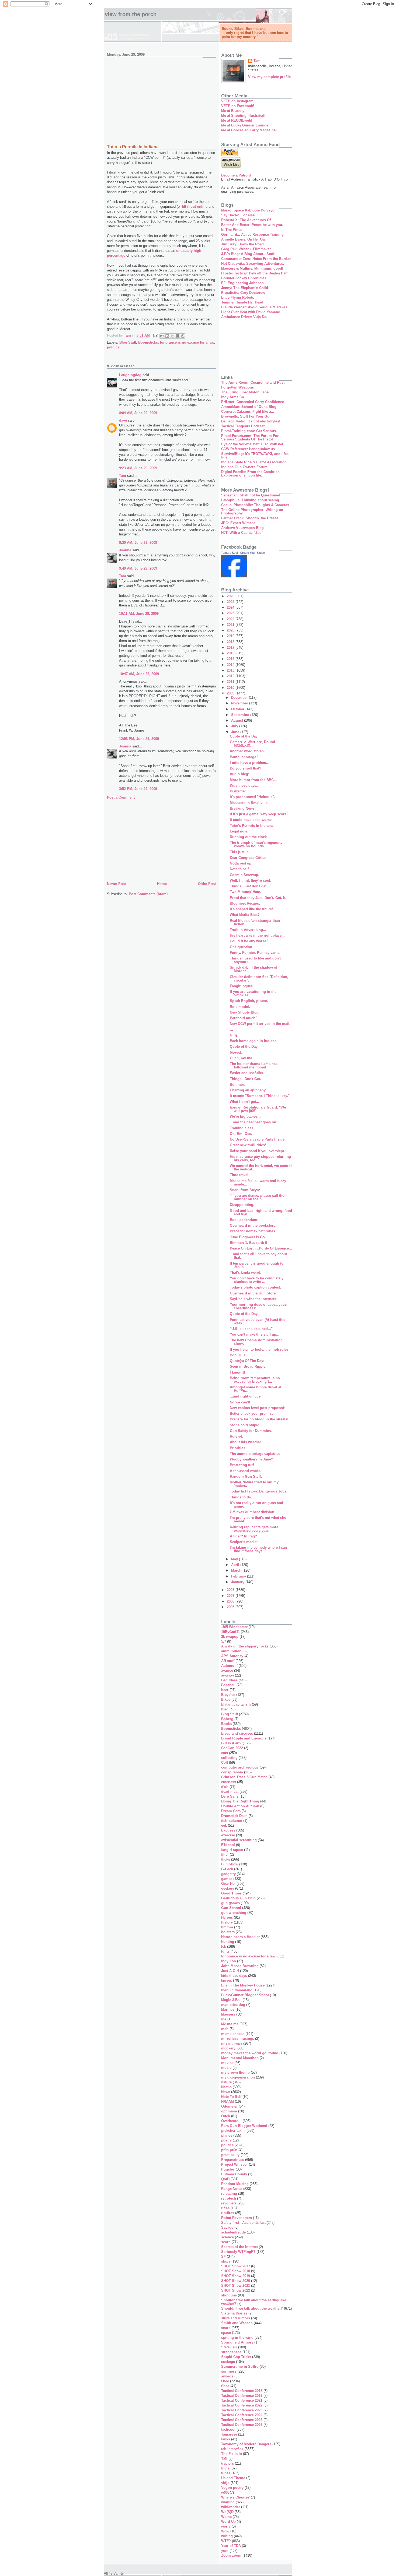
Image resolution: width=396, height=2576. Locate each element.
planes (227, 2135)
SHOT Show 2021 (236, 2286)
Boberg (227, 1719)
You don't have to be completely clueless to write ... (257, 1280)
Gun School (231, 1908)
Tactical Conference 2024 (242, 2415)
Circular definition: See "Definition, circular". (259, 979)
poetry (226, 2140)
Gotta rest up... (242, 863)
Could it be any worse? (249, 941)
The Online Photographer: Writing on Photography (252, 511)
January (238, 1582)
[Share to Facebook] (178, 336)
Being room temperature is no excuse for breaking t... (255, 1380)
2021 (231, 625)
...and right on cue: (246, 1396)
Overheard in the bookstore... (254, 1225)
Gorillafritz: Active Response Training (252, 234)
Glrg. (234, 1035)
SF (223, 2256)
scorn (226, 2242)
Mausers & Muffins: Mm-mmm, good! (252, 268)
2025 (231, 602)
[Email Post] (155, 335)
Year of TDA (231, 2546)
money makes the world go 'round (250, 2053)
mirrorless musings (238, 2039)
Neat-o (226, 2087)
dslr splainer (232, 1821)
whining (228, 2502)
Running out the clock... (250, 837)
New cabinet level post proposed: (258, 1408)
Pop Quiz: (238, 1355)
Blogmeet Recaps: (245, 903)
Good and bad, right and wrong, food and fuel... (261, 1212)
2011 (231, 682)
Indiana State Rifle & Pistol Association (254, 462)
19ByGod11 (230, 1632)
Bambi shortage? (244, 757)
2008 (231, 1590)
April (236, 1565)
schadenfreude (233, 2232)
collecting (229, 1758)
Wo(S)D (227, 2512)
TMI (224, 2459)
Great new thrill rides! (248, 1145)
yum (225, 2551)
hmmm (227, 1927)
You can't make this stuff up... (255, 1334)
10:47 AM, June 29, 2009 (139, 674)
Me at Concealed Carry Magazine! (249, 130)
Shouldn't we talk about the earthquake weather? (254, 2302)
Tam (123, 476)
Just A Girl (230, 1971)
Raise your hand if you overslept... (258, 1151)
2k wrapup (230, 1637)
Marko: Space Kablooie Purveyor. (249, 210)
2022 (231, 619)
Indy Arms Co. (233, 397)
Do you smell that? (246, 768)
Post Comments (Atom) (148, 894)
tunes (226, 2473)
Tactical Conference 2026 (242, 2425)
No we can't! (240, 1402)
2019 (231, 636)
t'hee (225, 2381)
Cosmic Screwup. (244, 875)
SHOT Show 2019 (236, 2276)
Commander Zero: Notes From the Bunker (256, 259)
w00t (225, 2492)
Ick (224, 1947)
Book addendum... (245, 1220)
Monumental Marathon (240, 2058)
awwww (227, 1675)
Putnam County (234, 2174)
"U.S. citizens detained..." (251, 1329)
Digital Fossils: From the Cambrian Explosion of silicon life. (250, 474)
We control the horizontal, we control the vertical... (261, 1167)
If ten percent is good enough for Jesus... (257, 1265)
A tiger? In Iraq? (243, 1536)
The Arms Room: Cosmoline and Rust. (253, 382)
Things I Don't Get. (245, 1079)
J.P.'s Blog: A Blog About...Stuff (248, 254)
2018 (231, 642)
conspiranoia (232, 1772)
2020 (231, 630)
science (227, 2237)
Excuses (228, 1830)
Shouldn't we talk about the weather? (252, 2308)
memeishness (233, 2034)
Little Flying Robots (238, 297)
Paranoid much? (244, 1018)
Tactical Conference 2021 (242, 2400)
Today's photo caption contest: (255, 1287)
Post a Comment (121, 797)
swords (227, 2376)
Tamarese (229, 2434)
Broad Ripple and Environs (244, 1738)
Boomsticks (148, 342)
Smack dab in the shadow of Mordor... (253, 969)
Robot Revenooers (237, 2218)
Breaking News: (243, 808)
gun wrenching (234, 1913)
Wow (225, 2531)
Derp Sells (230, 1796)
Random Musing (235, 2184)
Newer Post (116, 884)
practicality (230, 2155)
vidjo (225, 2483)
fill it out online (195, 207)
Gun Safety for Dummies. (251, 1431)
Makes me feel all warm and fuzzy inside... (258, 1183)
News (226, 2092)
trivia (225, 2468)
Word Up (228, 2522)
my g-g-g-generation (238, 2077)
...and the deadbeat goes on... (255, 1122)
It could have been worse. (251, 820)
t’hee (225, 2386)
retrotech (229, 2198)
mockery (228, 2048)
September (241, 715)
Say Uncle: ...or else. (238, 215)
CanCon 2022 (232, 1748)
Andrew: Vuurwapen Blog (242, 528)
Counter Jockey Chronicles (244, 278)
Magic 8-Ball (231, 2000)
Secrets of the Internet (239, 2247)
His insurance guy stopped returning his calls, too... (260, 1158)
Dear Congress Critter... (249, 858)
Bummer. (237, 1084)
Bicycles (228, 1695)
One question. (242, 947)
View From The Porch (131, 14)
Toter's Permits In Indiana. (252, 826)
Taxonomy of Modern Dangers (246, 2444)
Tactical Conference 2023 (242, 2410)
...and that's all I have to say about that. (258, 1256)
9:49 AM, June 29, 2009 (138, 568)
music (226, 2068)
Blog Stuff (128, 342)
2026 (231, 596)
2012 (231, 676)
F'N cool (228, 1845)
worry (226, 2526)
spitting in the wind (237, 2337)
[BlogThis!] (167, 336)
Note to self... (241, 869)
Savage (227, 2227)
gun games (230, 1903)
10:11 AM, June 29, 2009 (139, 614)
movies (227, 2063)
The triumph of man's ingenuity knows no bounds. (256, 844)
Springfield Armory (237, 2342)
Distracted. (239, 791)
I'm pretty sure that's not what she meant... (258, 1519)
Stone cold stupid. (245, 1425)
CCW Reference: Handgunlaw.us (248, 449)
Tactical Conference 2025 (242, 2420)
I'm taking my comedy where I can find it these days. (258, 1549)
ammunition (231, 1651)
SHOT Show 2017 (236, 2266)
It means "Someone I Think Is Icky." (260, 1096)
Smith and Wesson (237, 2323)
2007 (231, 1596)
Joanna (125, 550)
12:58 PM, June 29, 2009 (139, 739)
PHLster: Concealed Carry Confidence (253, 402)
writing (227, 2536)
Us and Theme (233, 2478)
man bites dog (233, 2005)
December (240, 698)
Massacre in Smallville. (249, 803)
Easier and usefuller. (247, 1073)
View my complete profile (269, 77)
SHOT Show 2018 (236, 2271)
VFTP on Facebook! (238, 106)
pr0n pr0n (229, 2150)
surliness (229, 2371)
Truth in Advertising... (248, 930)
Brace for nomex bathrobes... (254, 1231)
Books (226, 1724)
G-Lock (227, 1869)
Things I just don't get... (250, 886)
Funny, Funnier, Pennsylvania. (255, 953)
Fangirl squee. (242, 986)
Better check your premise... (253, 1414)
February (239, 1576)
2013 (231, 670)
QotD (225, 2179)
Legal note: (239, 831)
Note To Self (231, 2097)
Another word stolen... (248, 751)
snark (226, 2328)
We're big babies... (245, 1116)
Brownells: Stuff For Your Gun (246, 416)
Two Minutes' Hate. (245, 892)
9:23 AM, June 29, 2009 (138, 468)
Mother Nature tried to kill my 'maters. (254, 1484)
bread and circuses (237, 1733)
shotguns (229, 2295)
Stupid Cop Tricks (236, 2357)
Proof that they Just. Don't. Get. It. (258, 898)
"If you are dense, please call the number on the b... (257, 1197)
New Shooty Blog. (245, 1012)
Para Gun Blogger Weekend (244, 2126)
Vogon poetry (232, 2488)
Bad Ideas (229, 1680)
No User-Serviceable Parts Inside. (258, 1139)
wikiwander (231, 2507)
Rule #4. (237, 1436)
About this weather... (247, 1442)
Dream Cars (231, 1811)
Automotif (229, 1666)
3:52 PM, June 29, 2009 (138, 789)
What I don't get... (244, 1102)
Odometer (229, 2106)
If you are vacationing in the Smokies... (253, 993)
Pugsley (228, 2169)
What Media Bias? (245, 915)
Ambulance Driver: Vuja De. (244, 317)
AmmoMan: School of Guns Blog (249, 407)
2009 (231, 693)
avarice (227, 1670)
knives (227, 1980)
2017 (231, 647)
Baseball (228, 1685)
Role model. (240, 1007)
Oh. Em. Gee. (241, 1134)
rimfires (228, 2213)
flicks (226, 1859)
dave (123, 420)
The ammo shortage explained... (257, 1454)
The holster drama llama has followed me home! (254, 1065)
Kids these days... (245, 786)
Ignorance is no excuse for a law (187, 342)
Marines (228, 2009)
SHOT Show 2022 (236, 2290)
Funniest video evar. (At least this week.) (258, 1321)
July (235, 726)
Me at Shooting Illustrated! (243, 116)
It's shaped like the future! (251, 909)
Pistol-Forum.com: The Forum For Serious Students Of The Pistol (250, 437)
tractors (227, 2463)
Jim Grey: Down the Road (242, 244)
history (227, 1922)
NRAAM (227, 2102)
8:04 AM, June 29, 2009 (138, 413)
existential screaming (239, 1840)
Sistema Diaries (234, 2313)
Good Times (231, 1893)
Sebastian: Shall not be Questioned (251, 495)
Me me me (230, 2024)
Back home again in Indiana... (255, 1041)
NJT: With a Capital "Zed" (242, 533)
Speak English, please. (249, 1001)
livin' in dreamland (237, 1990)
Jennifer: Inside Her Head (242, 302)
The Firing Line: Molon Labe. (245, 392)
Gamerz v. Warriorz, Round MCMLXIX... (252, 744)
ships (226, 2261)
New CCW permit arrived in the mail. (260, 1024)
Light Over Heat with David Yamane (251, 312)
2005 (231, 1607)
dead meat (230, 1792)
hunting (228, 1942)
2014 (231, 665)
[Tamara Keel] (234, 576)
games (227, 1879)
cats (225, 1753)
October (238, 709)
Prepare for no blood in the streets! (259, 1419)
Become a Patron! (236, 175)
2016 (231, 653)
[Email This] (162, 336)
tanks (226, 2439)
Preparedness (233, 2160)
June (236, 732)
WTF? (226, 2541)
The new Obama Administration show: (256, 1342)
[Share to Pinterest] (183, 336)
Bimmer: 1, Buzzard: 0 (248, 1243)
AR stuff (228, 1661)
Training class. (242, 1128)
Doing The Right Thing (240, 1801)
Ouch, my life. (242, 1058)
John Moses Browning (240, 1966)
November (240, 703)
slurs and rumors (236, 2318)
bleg (225, 1709)
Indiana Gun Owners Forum (244, 467)
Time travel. (240, 1175)
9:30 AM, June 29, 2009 (138, 543)
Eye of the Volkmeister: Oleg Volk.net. (253, 444)
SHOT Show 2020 (236, 2281)
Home (162, 884)
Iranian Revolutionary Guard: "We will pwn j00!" (258, 1109)
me (224, 2019)
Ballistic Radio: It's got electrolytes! (251, 421)
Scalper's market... (245, 1542)
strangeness (231, 2352)
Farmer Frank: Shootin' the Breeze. (250, 518)
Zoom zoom (231, 2555)
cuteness (229, 1782)
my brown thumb (235, 2072)
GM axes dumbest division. (253, 1512)
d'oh (225, 1787)
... (231, 1030)
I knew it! (237, 1372)
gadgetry (228, 1874)
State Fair (229, 2347)
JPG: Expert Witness (238, 523)
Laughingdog (130, 375)
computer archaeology (240, 1767)
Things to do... (242, 1497)
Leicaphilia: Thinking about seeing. (251, 500)
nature (226, 2082)
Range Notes (232, 2189)
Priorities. (238, 1448)
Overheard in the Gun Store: (253, 1293)
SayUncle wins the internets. (253, 1299)
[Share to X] (172, 336)
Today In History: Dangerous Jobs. (259, 1491)
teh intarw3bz (232, 2449)
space (226, 2333)
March (237, 1570)
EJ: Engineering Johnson (242, 283)
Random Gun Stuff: (246, 1476)
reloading (229, 2194)
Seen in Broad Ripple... (249, 1366)
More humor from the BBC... (253, 780)
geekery (228, 1888)
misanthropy (232, 2043)
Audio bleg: (239, 774)
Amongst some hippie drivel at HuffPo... (256, 1389)
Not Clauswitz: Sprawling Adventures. (253, 264)
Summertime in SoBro (240, 2367)
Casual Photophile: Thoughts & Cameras (255, 505)
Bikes (226, 1700)
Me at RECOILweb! (237, 120)
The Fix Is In (232, 2454)
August (238, 720)
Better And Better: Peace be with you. (252, 225)
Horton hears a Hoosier (240, 1937)
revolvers (229, 2203)
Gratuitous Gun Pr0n (238, 1898)
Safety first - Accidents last (243, 2223)
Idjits (225, 1951)
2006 (231, 1601)
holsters (228, 1932)
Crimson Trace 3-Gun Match (244, 1777)
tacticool (228, 2429)
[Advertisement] (161, 98)
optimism (229, 2111)
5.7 (224, 1641)
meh (225, 2029)
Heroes (227, 1917)
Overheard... (231, 2121)
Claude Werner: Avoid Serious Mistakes (254, 307)
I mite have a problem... (250, 763)
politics (113, 347)
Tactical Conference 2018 (242, 2391)
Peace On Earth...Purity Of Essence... (261, 1248)
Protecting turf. (242, 1465)
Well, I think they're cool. (251, 881)
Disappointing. (242, 1205)
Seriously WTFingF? (238, 2252)
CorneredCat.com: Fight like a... (248, 412)
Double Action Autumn (240, 1806)
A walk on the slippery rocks (245, 1646)
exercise (228, 1835)
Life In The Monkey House (243, 1985)
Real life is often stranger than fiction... (255, 922)
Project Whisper (235, 2164)
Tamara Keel (229, 553)
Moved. (236, 1052)
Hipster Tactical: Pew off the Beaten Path (255, 273)
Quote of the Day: (244, 736)
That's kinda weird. (246, 1273)
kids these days (234, 1976)
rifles (225, 2208)
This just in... (241, 852)
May (235, 1559)
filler (225, 1855)
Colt (225, 1762)
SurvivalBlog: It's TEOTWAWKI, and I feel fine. (255, 456)
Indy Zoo (229, 1961)
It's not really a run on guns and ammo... (256, 1505)
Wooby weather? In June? (251, 1459)
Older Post (207, 884)
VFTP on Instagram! (238, 101)
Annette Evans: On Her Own (244, 239)
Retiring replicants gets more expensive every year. (254, 1529)
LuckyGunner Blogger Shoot (245, 1995)
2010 (231, 688)
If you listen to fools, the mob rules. (260, 1349)
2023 (231, 613)
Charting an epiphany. (248, 1090)
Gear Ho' (228, 1884)
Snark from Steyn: (245, 1190)
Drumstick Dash (234, 1816)
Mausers (228, 2014)
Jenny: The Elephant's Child (245, 288)
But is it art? (231, 1743)
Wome (226, 2517)
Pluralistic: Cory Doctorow (243, 293)
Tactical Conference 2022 (242, 2405)
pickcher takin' (233, 2131)
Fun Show (230, 1864)
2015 (231, 659)
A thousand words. (246, 1471)
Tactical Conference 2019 (242, 2396)
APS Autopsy (232, 1656)
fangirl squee (232, 1850)
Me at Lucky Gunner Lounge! (245, 125)
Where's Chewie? (235, 2497)
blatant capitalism (236, 1704)
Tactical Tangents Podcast (243, 426)
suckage (228, 2362)
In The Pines (232, 230)
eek (224, 1825)
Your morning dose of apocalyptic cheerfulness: (258, 1306)
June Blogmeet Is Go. (248, 1237)
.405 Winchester (234, 1627)
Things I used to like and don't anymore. (255, 960)
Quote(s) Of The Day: (247, 1361)
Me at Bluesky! (233, 111)
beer (225, 1690)
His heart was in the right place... (257, 935)
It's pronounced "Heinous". (252, 797)
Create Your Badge (252, 553)
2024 (231, 607)
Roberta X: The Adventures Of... (248, 220)
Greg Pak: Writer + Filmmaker (246, 249)
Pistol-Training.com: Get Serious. (249, 431)
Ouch (226, 2116)
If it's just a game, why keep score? (259, 814)
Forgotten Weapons (237, 387)
